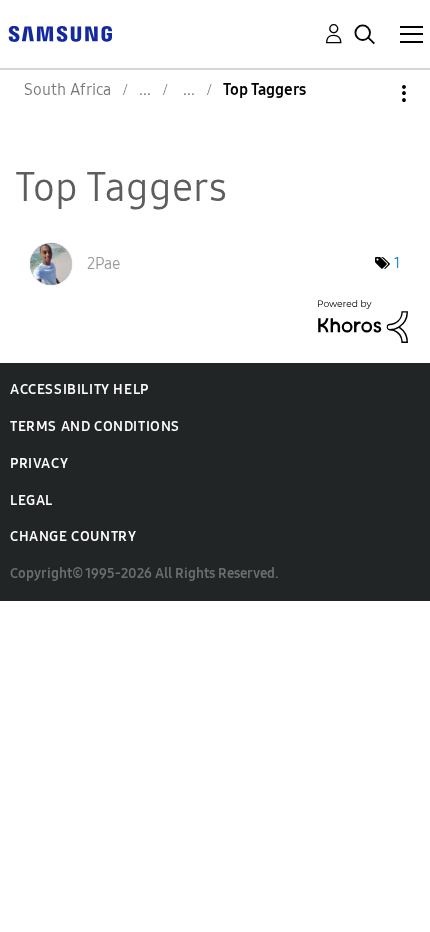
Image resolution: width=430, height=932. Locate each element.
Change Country (73, 536)
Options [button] (370, 93)
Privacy (39, 463)
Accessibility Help (79, 389)
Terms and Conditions (95, 426)
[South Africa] (60, 32)
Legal (31, 500)
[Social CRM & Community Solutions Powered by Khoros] (363, 319)
